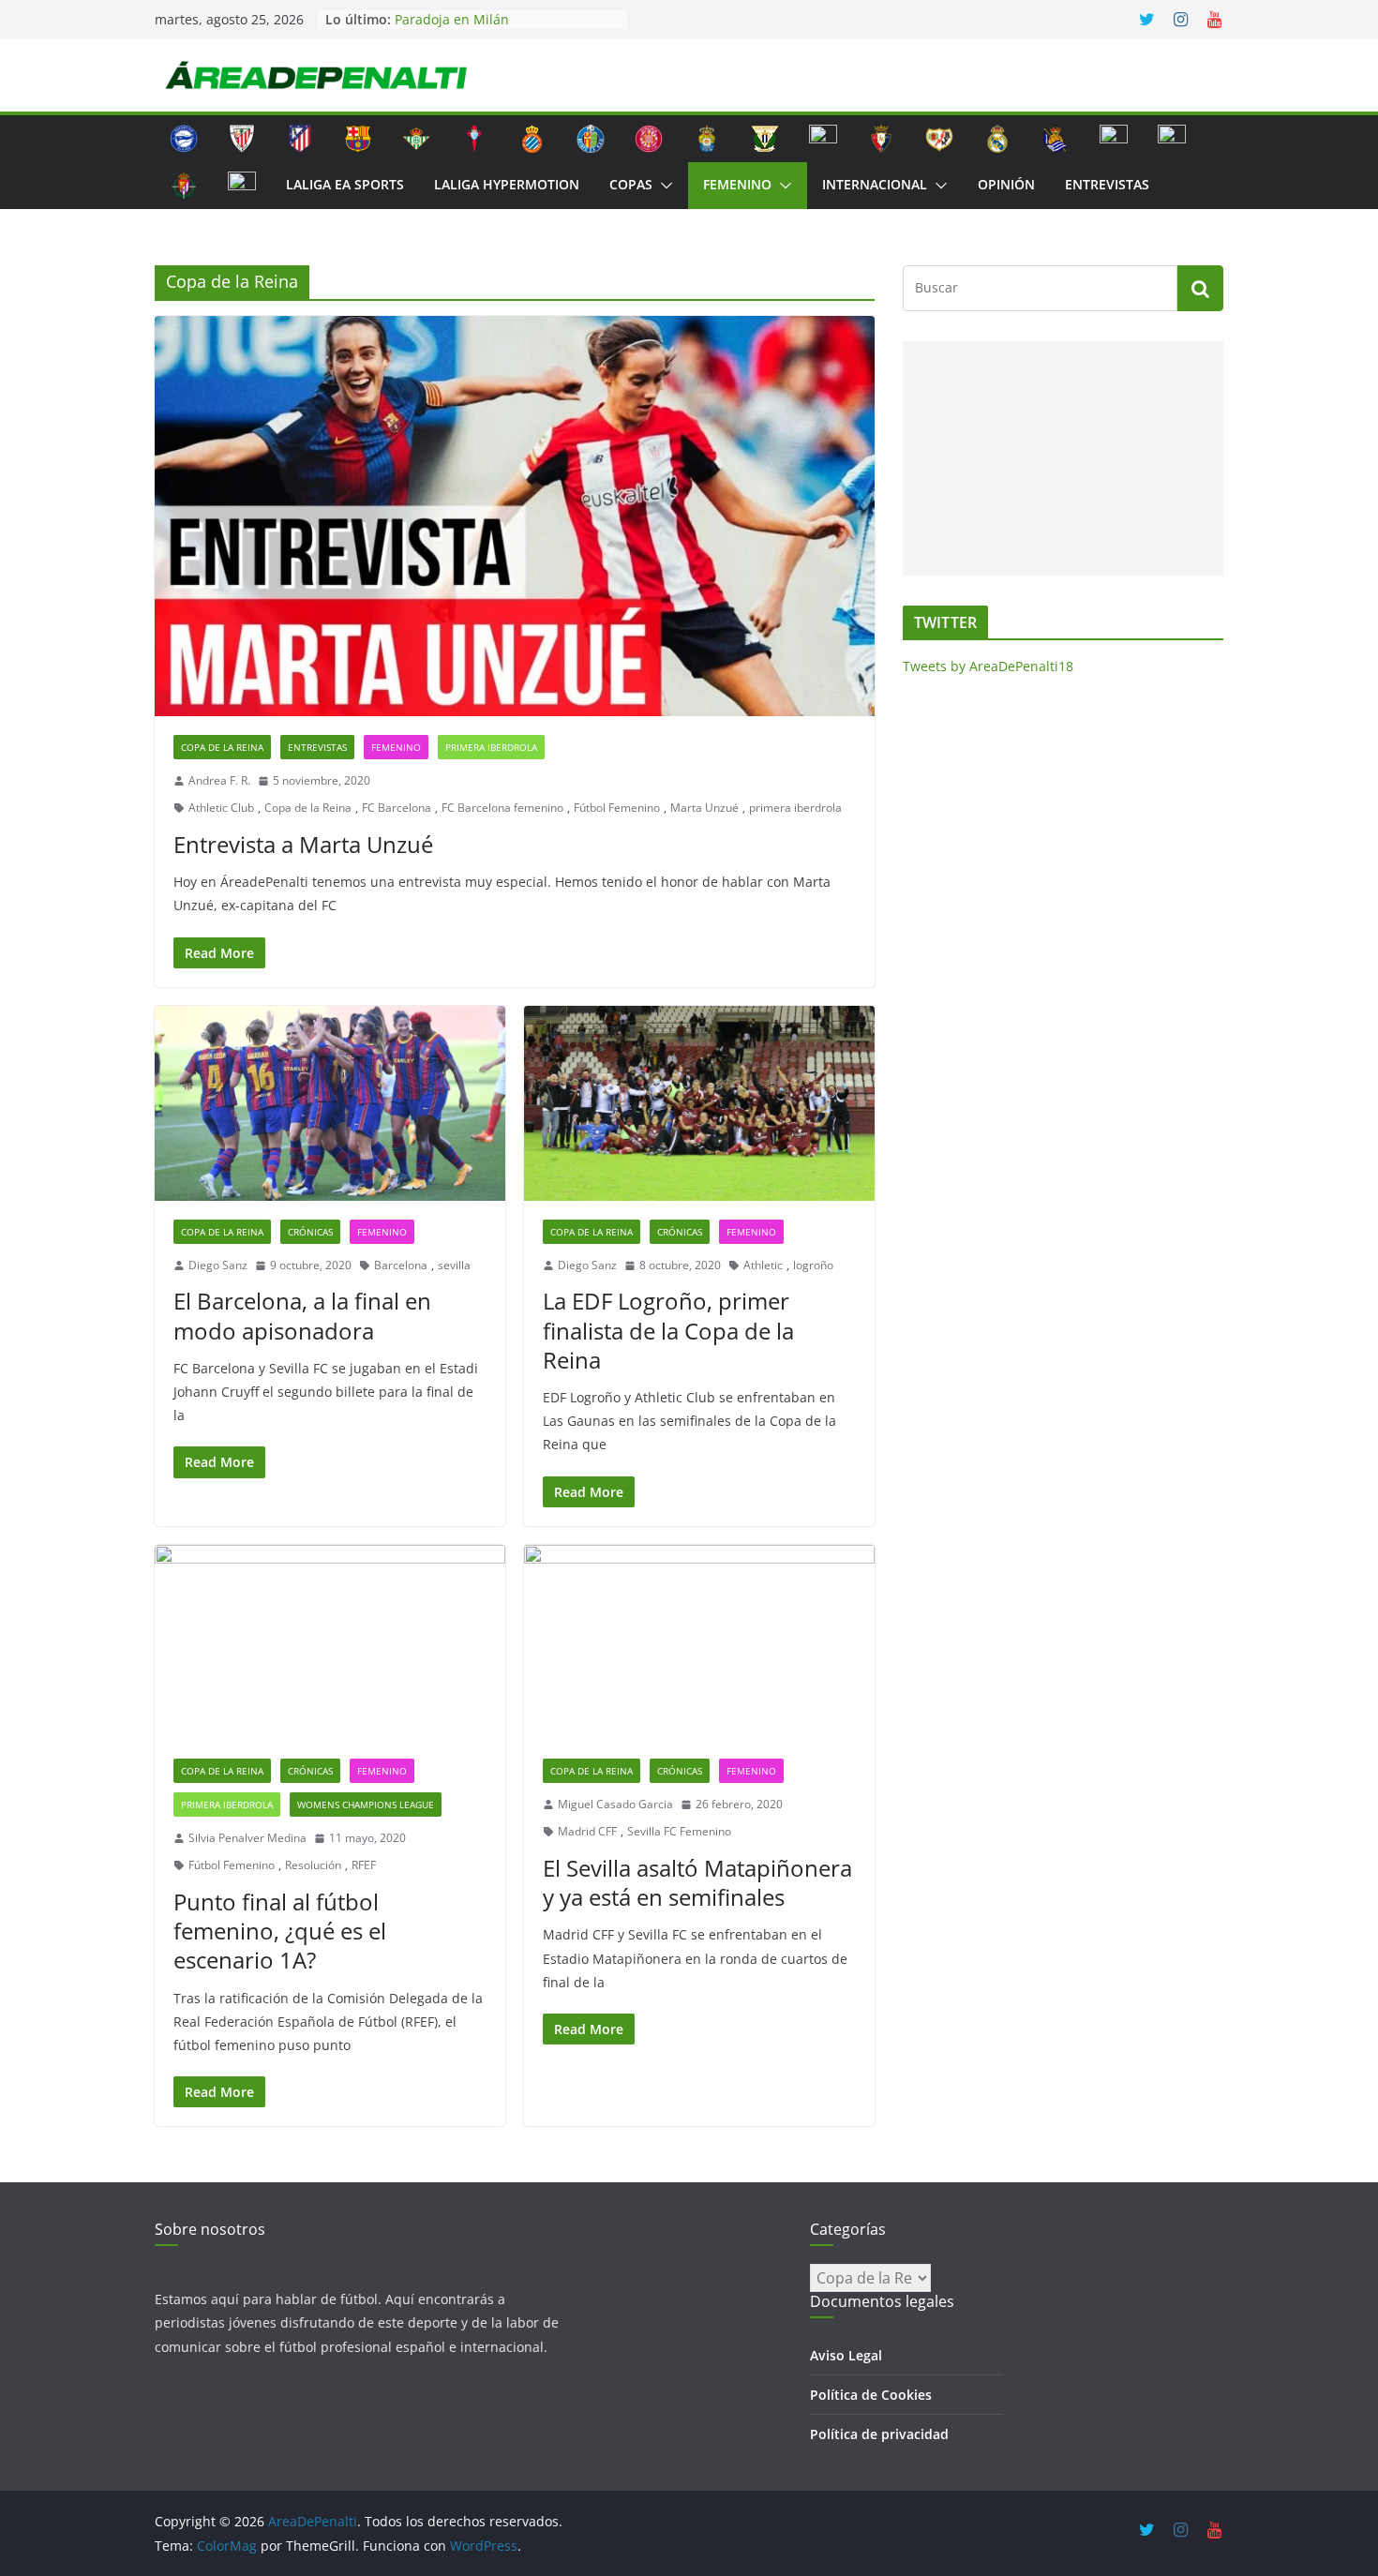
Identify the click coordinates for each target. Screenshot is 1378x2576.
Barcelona (401, 1265)
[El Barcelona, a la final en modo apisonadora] (330, 1103)
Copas (631, 184)
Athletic (763, 1265)
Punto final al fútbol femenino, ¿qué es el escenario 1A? (280, 1931)
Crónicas (310, 1232)
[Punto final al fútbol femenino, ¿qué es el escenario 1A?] (330, 1642)
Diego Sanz (218, 1265)
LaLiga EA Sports (345, 184)
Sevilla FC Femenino (679, 1831)
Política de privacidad (879, 2434)
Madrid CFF (587, 1831)
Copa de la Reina (222, 747)
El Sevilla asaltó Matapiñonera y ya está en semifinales (697, 1882)
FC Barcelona (397, 808)
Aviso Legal (846, 2355)
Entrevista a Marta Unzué (303, 844)
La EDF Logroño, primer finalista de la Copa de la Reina (668, 1330)
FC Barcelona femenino (502, 808)
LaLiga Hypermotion (507, 184)
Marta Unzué (704, 808)
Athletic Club (221, 808)
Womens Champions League (366, 1805)
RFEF (364, 1865)
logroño (813, 1265)
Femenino (737, 184)
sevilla (454, 1265)
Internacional (875, 184)
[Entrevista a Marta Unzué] (515, 516)
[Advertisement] (1059, 458)
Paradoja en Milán (452, 19)
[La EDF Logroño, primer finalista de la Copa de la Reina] (699, 1103)
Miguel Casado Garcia (615, 1804)
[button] (663, 186)
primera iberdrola (795, 808)
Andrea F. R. (219, 780)
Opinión (1006, 184)
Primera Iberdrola (491, 747)
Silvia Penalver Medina (247, 1838)
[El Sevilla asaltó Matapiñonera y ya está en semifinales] (699, 1642)
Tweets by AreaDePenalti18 (988, 666)
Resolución (313, 1865)
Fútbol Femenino (617, 808)
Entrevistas (1107, 184)
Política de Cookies (871, 2395)
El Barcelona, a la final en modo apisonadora (302, 1315)
